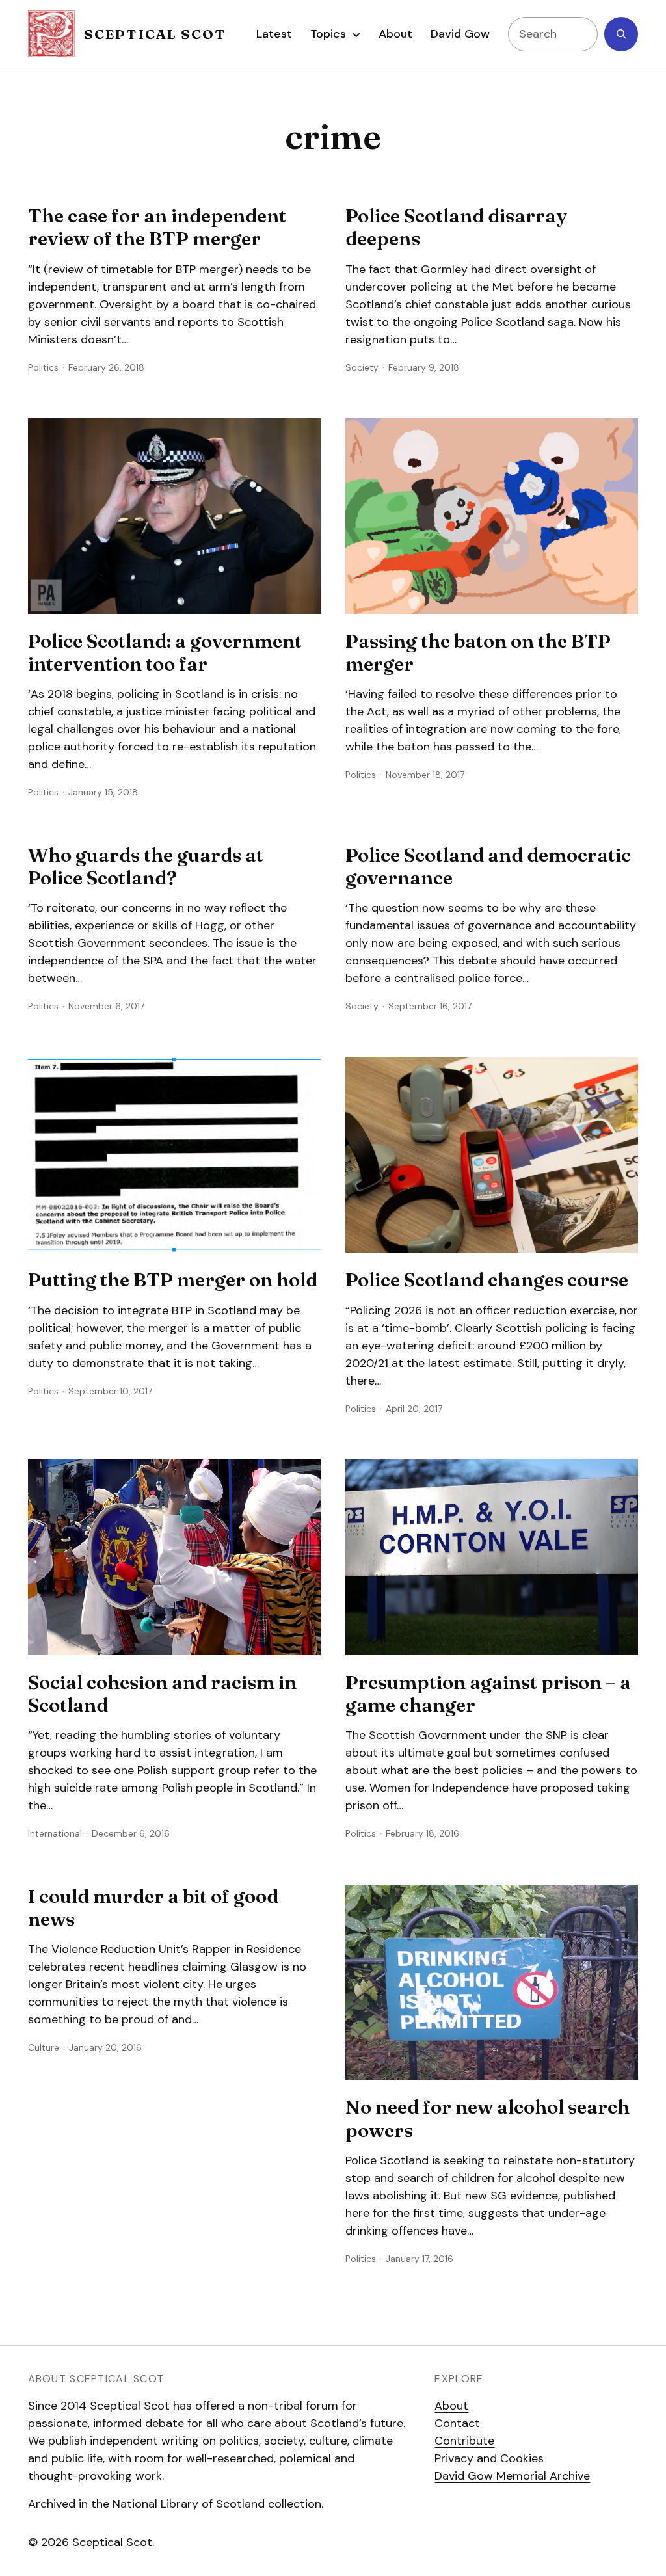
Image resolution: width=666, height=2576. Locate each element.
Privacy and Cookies (489, 2458)
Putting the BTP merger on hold (173, 1280)
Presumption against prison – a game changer (488, 1694)
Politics (43, 367)
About (451, 2406)
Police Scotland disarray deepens (456, 227)
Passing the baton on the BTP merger (478, 653)
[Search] (621, 34)
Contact (457, 2423)
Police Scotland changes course (487, 1280)
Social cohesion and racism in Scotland (162, 1694)
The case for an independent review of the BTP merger (157, 227)
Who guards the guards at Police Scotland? (146, 867)
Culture (44, 2047)
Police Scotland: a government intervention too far (165, 653)
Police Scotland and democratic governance (488, 867)
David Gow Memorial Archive (512, 2476)
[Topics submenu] (356, 34)
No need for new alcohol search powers (487, 2118)
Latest (274, 34)
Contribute (464, 2441)
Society (362, 367)
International (55, 1833)
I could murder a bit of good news (153, 1908)
